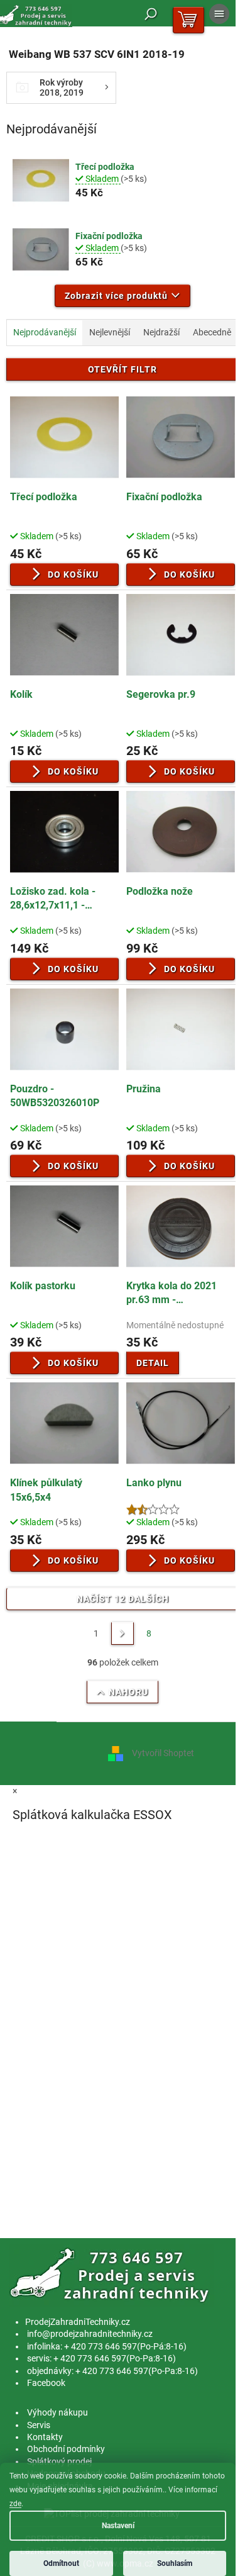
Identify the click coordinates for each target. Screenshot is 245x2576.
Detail (153, 1363)
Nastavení (118, 2526)
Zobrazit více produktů (116, 296)
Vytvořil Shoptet (163, 1753)
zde (15, 2504)
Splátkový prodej (59, 2461)
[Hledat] (151, 14)
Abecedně (212, 332)
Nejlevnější (110, 332)
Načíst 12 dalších (123, 1599)
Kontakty (45, 2437)
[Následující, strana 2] (122, 1633)
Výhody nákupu (57, 2412)
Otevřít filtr (122, 369)
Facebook (46, 2383)
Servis (39, 2425)
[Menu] (219, 14)
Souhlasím (175, 2563)
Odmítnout (61, 2563)
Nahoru (128, 1692)
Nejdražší (161, 332)
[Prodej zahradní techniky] (112, 2275)
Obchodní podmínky (66, 2449)
